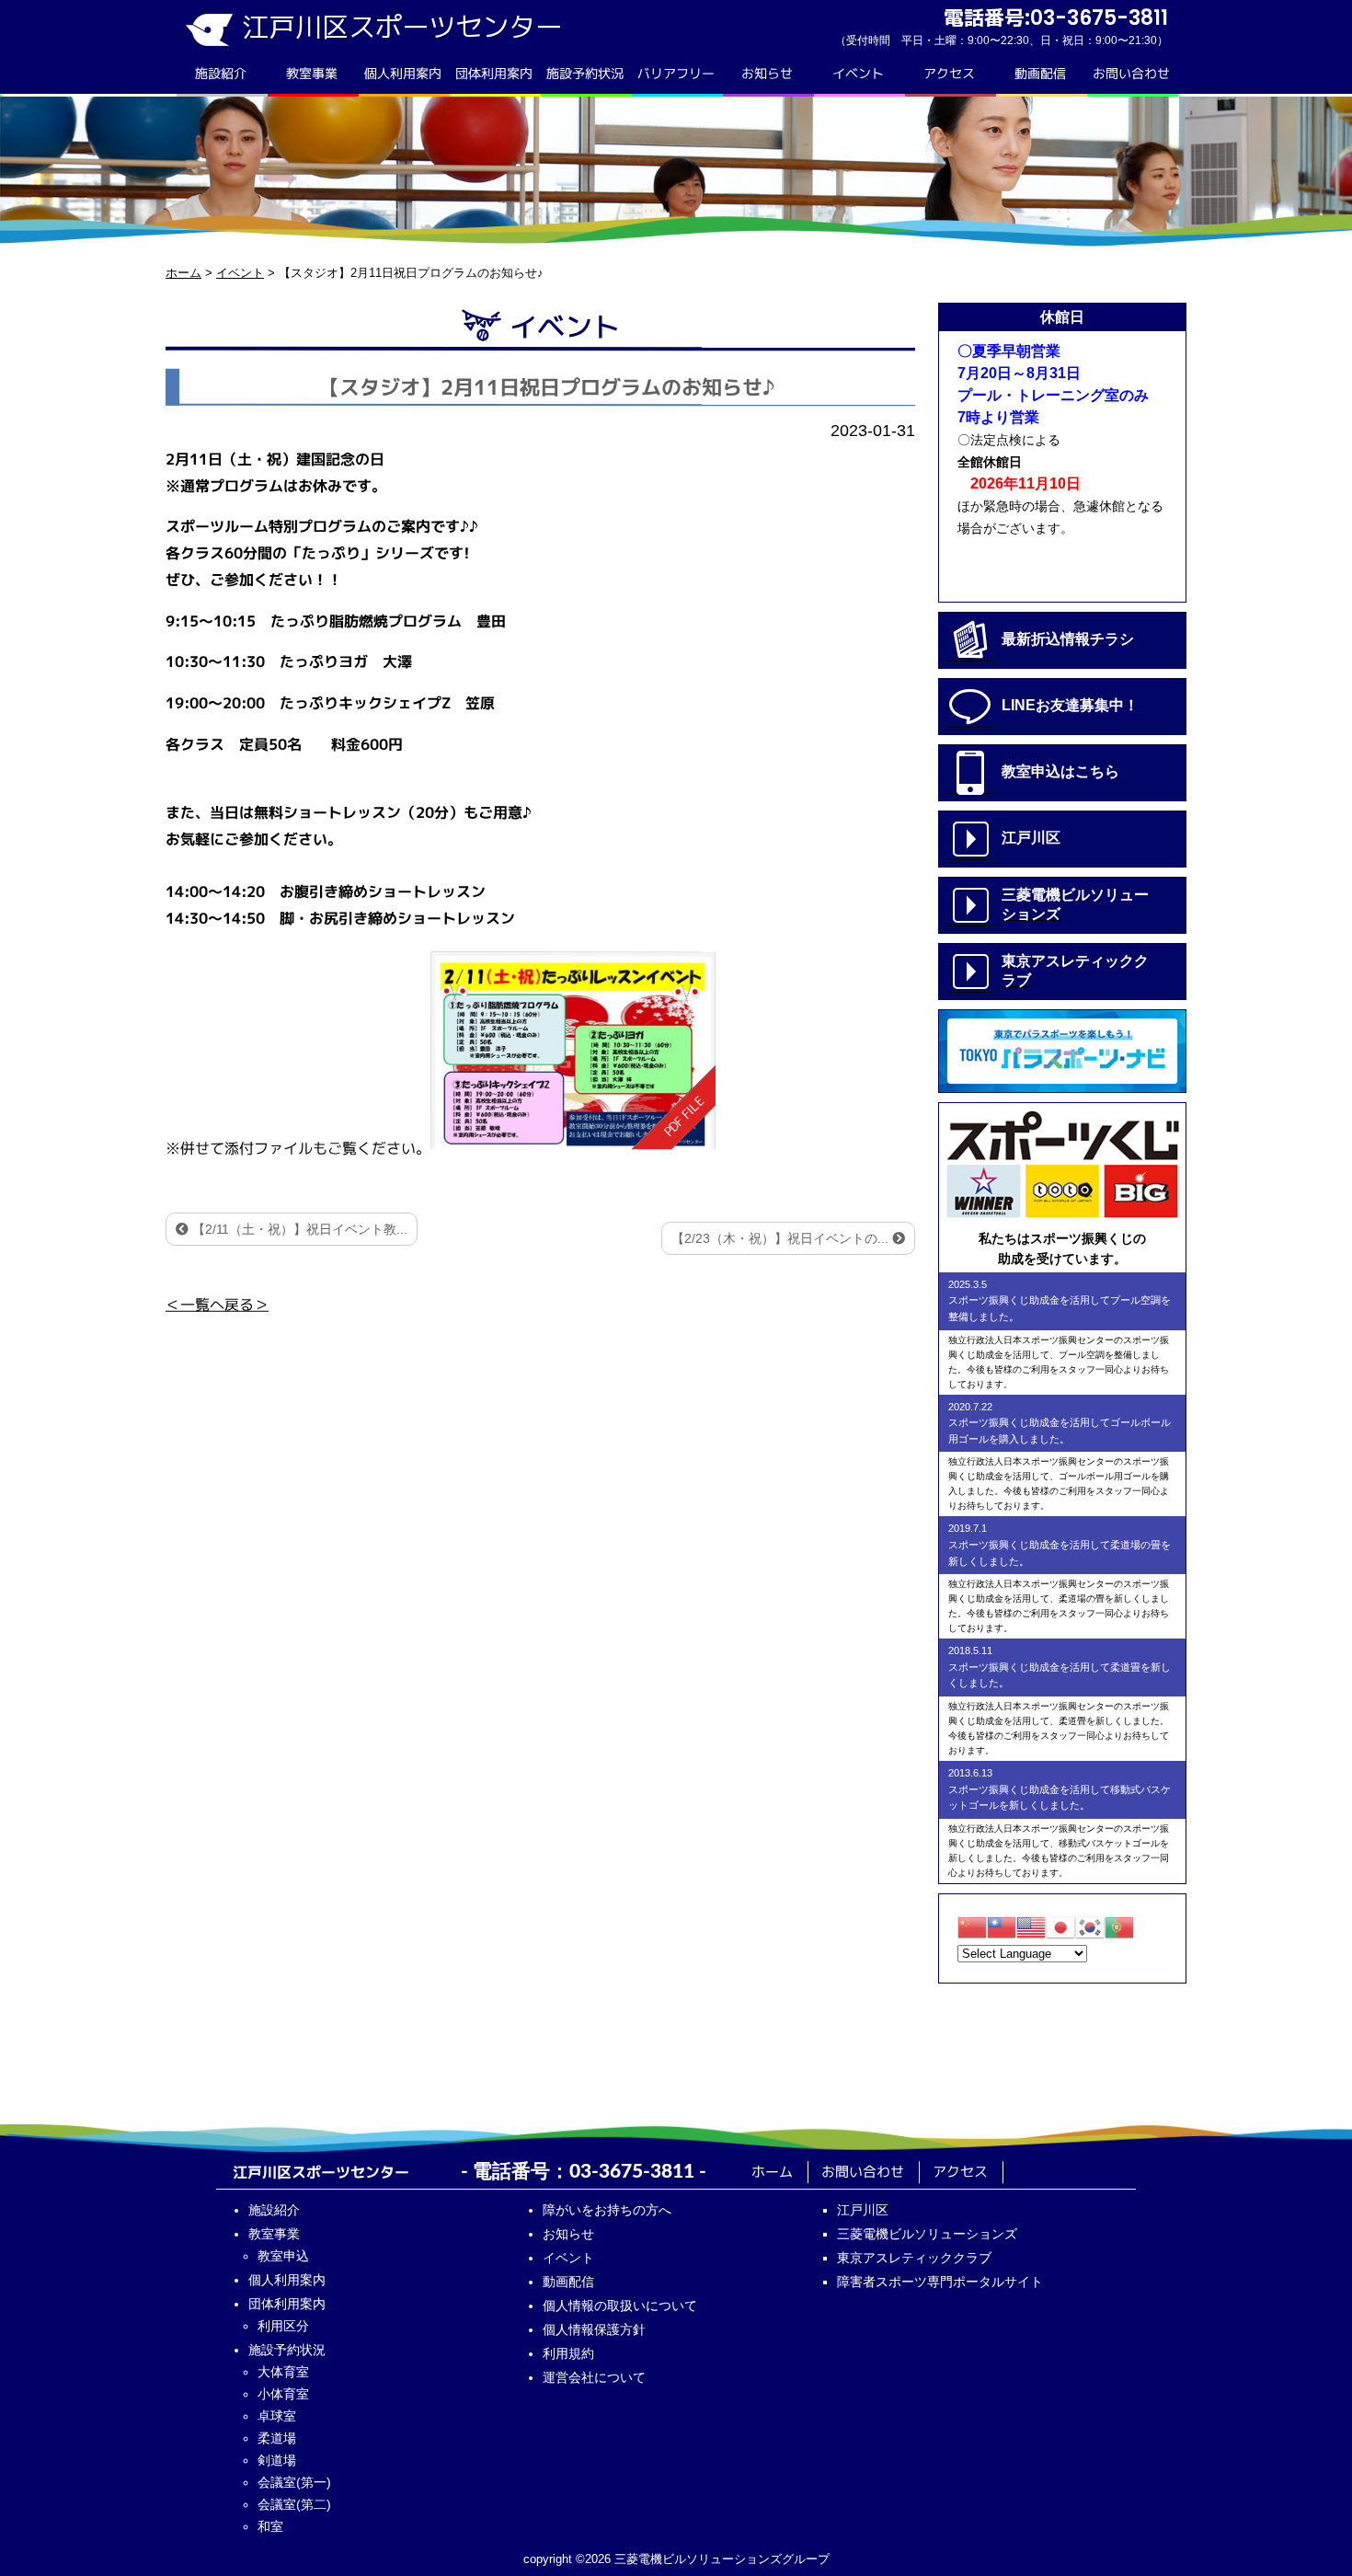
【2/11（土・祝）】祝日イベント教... (298, 1229)
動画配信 (1040, 73)
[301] (573, 1049)
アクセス (949, 73)
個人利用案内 (403, 73)
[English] (1031, 1926)
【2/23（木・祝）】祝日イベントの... (782, 1238)
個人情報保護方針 (594, 2329)
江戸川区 (863, 2210)
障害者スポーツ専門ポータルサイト (940, 2282)
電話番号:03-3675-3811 (1056, 18)
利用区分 (283, 2326)
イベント (858, 73)
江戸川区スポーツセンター (402, 26)
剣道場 (277, 2460)
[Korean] (1090, 1926)
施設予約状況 (585, 73)
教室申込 (283, 2256)
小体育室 (283, 2394)
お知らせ (767, 73)
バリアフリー (676, 73)
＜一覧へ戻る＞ (217, 1305)
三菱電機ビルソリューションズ (927, 2234)
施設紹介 (221, 73)
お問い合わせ (1131, 73)
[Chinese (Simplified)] (972, 1926)
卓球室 (277, 2416)
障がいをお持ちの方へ (607, 2210)
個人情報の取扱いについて (620, 2306)
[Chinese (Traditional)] (1002, 1926)
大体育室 (283, 2372)
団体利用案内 (494, 73)
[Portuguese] (1119, 1926)
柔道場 (277, 2438)
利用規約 (568, 2353)
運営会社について (594, 2377)
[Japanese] (1060, 1926)
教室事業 (312, 73)
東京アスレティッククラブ (914, 2258)
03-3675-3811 (632, 2172)
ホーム (772, 2172)
